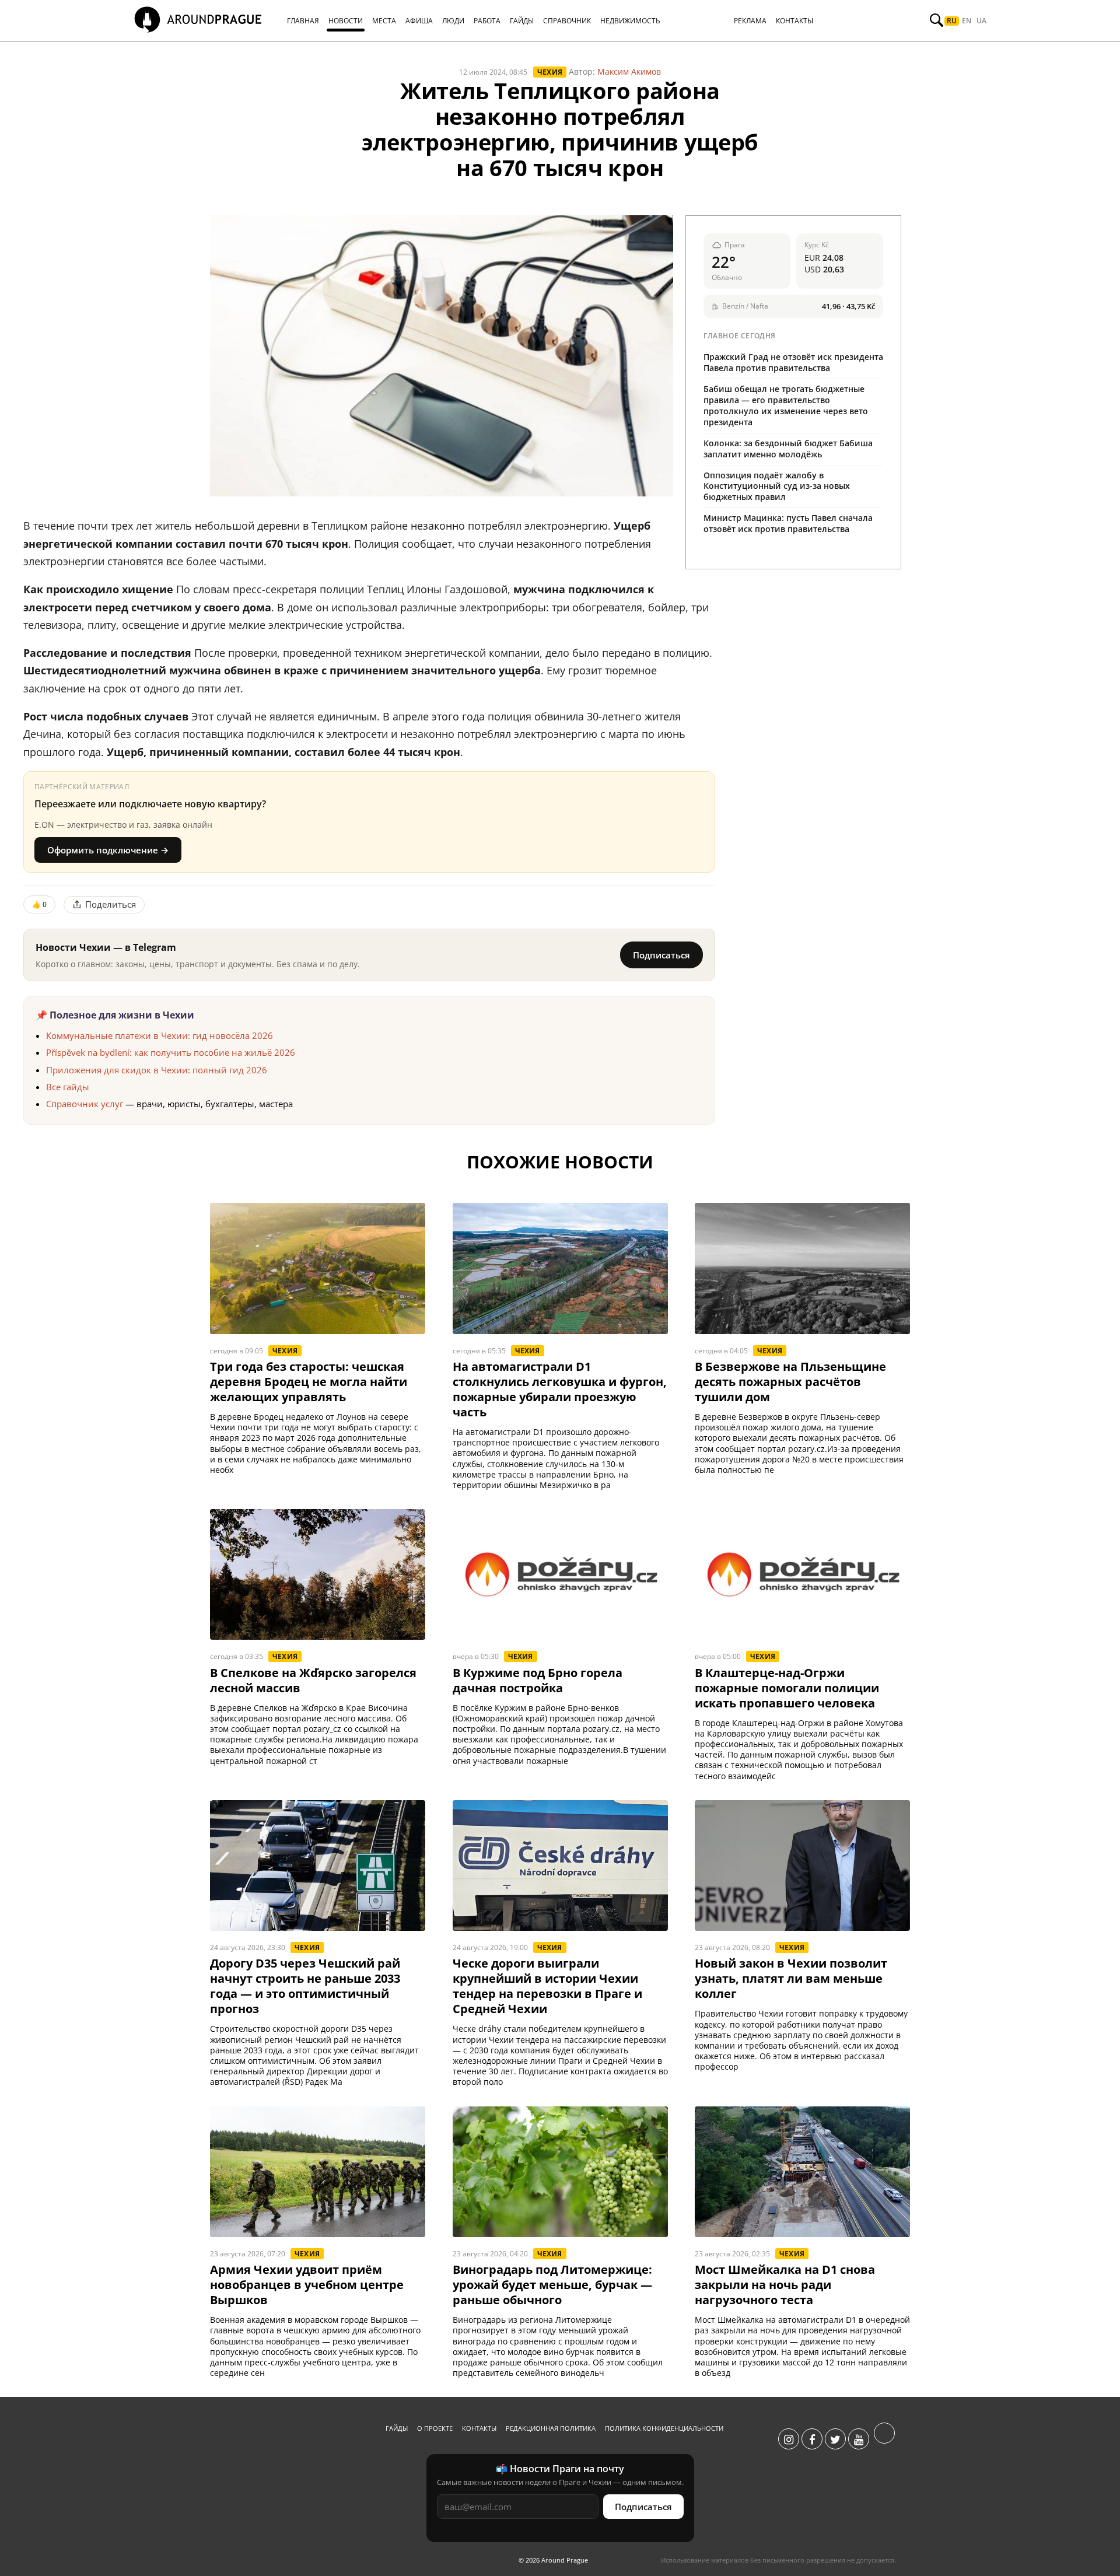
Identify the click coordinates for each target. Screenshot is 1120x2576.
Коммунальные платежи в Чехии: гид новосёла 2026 (160, 1035)
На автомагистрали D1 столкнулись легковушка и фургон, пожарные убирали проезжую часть (560, 1389)
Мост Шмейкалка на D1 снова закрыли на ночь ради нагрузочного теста (785, 2285)
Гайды (397, 2428)
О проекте (435, 2428)
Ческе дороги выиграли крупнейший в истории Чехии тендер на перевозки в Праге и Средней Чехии (547, 1986)
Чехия (550, 72)
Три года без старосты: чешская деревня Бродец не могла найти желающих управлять (309, 1382)
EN (967, 21)
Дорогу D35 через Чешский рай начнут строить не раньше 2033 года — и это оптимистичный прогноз (305, 1986)
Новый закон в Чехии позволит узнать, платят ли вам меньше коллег (791, 1979)
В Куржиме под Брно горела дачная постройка (538, 1681)
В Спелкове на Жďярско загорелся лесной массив (313, 1681)
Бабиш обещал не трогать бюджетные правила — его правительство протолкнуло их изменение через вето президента (786, 405)
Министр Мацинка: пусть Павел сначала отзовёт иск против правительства (788, 523)
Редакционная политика (551, 2428)
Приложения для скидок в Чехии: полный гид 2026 (157, 1070)
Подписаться (661, 955)
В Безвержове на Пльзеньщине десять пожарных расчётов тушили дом (790, 1382)
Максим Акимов (629, 71)
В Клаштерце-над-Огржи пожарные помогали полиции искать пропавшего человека (787, 1688)
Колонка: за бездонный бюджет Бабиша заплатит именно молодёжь (788, 449)
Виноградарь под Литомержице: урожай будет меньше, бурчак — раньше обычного (552, 2285)
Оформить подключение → (108, 850)
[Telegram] (884, 2439)
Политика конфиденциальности (664, 2428)
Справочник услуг (85, 1104)
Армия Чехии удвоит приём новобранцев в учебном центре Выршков (307, 2285)
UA (981, 21)
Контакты (479, 2428)
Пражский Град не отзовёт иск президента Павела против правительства (793, 362)
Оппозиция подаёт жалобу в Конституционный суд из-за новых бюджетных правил (777, 486)
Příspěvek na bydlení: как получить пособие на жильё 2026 (171, 1052)
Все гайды (68, 1087)
